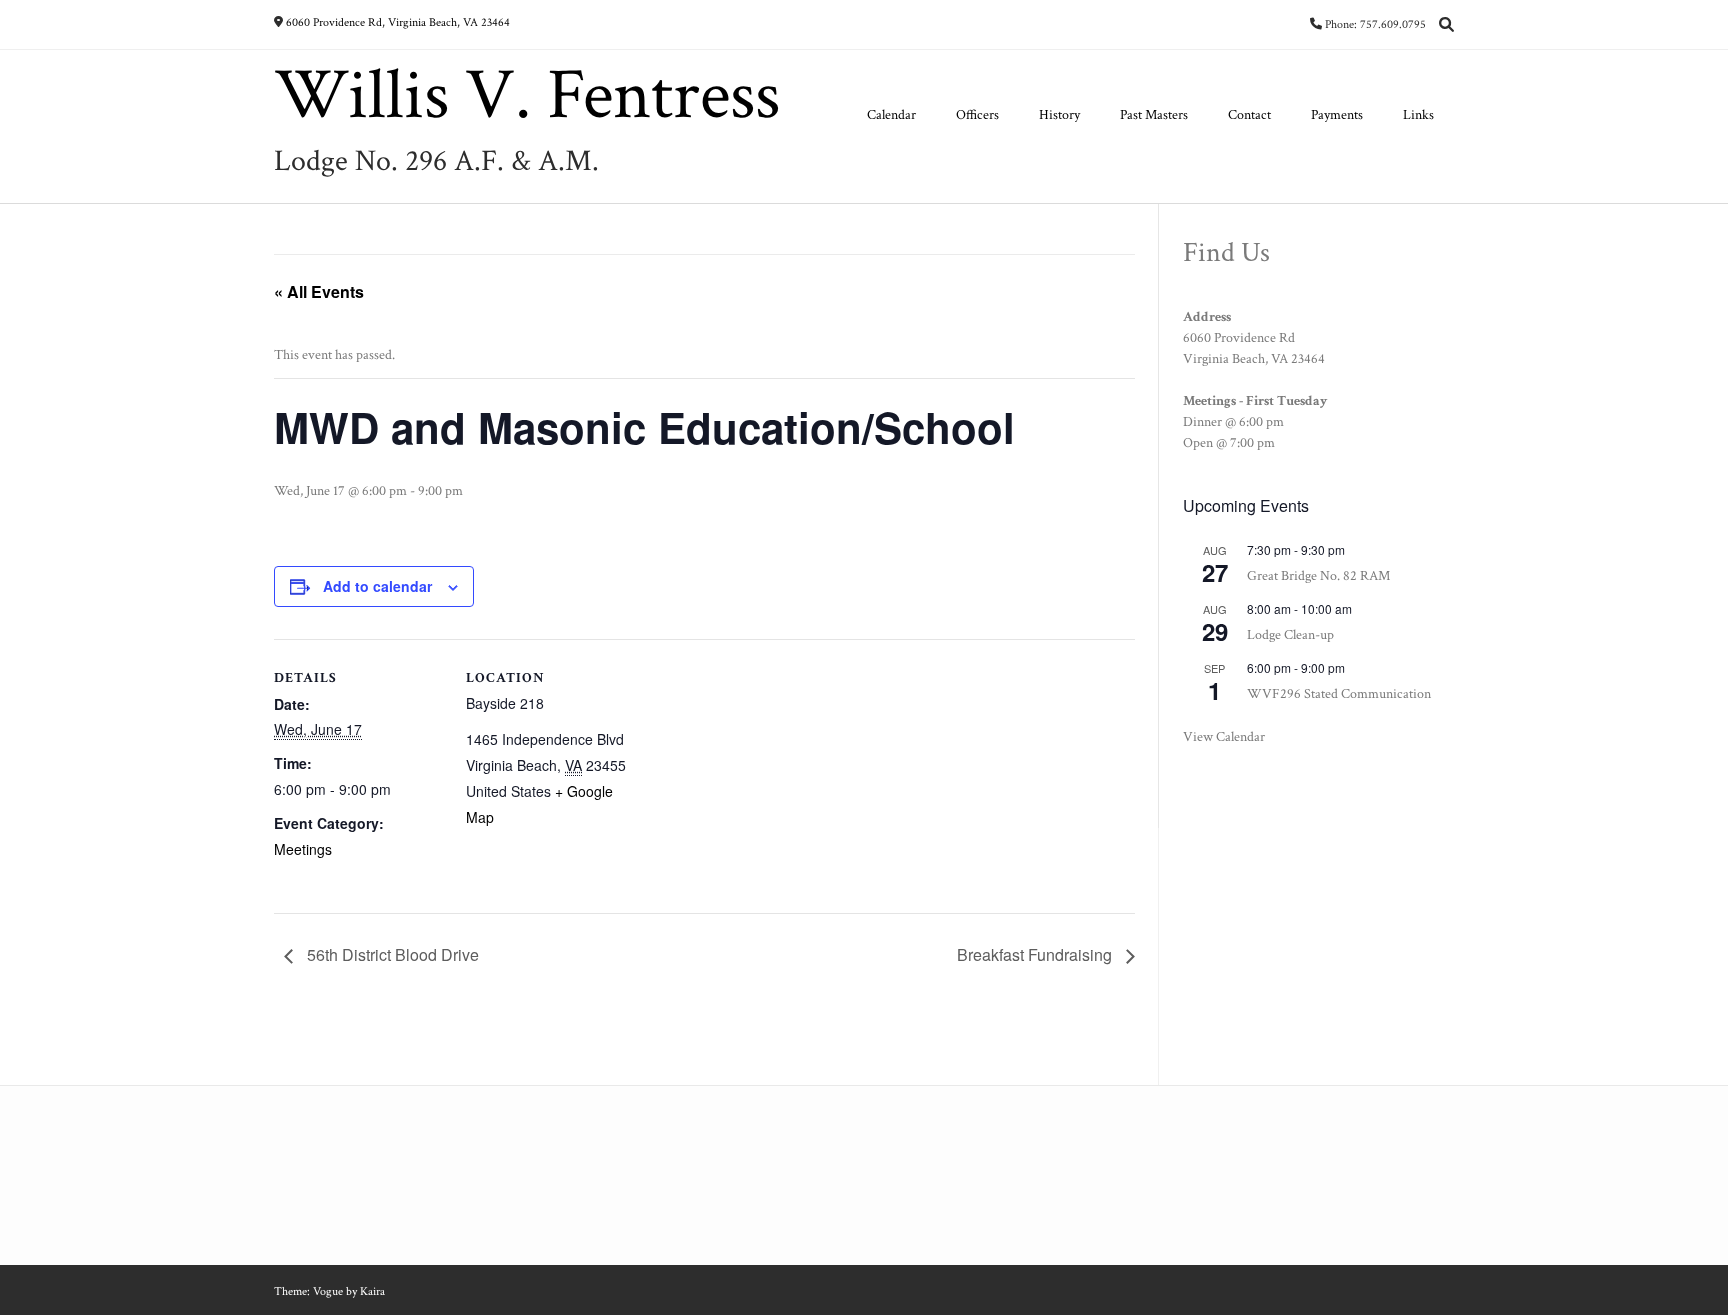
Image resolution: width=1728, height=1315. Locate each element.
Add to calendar (377, 586)
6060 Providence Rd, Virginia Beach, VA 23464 (398, 22)
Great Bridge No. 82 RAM (1318, 576)
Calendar (891, 115)
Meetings (303, 849)
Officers (977, 115)
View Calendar (1224, 737)
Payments (1337, 115)
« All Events (319, 291)
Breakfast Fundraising (1036, 954)
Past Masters (1154, 115)
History (1059, 115)
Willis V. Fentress (527, 96)
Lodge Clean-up (1290, 635)
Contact (1249, 115)
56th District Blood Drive (391, 954)
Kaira (372, 1291)
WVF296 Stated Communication (1339, 694)
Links (1418, 115)
